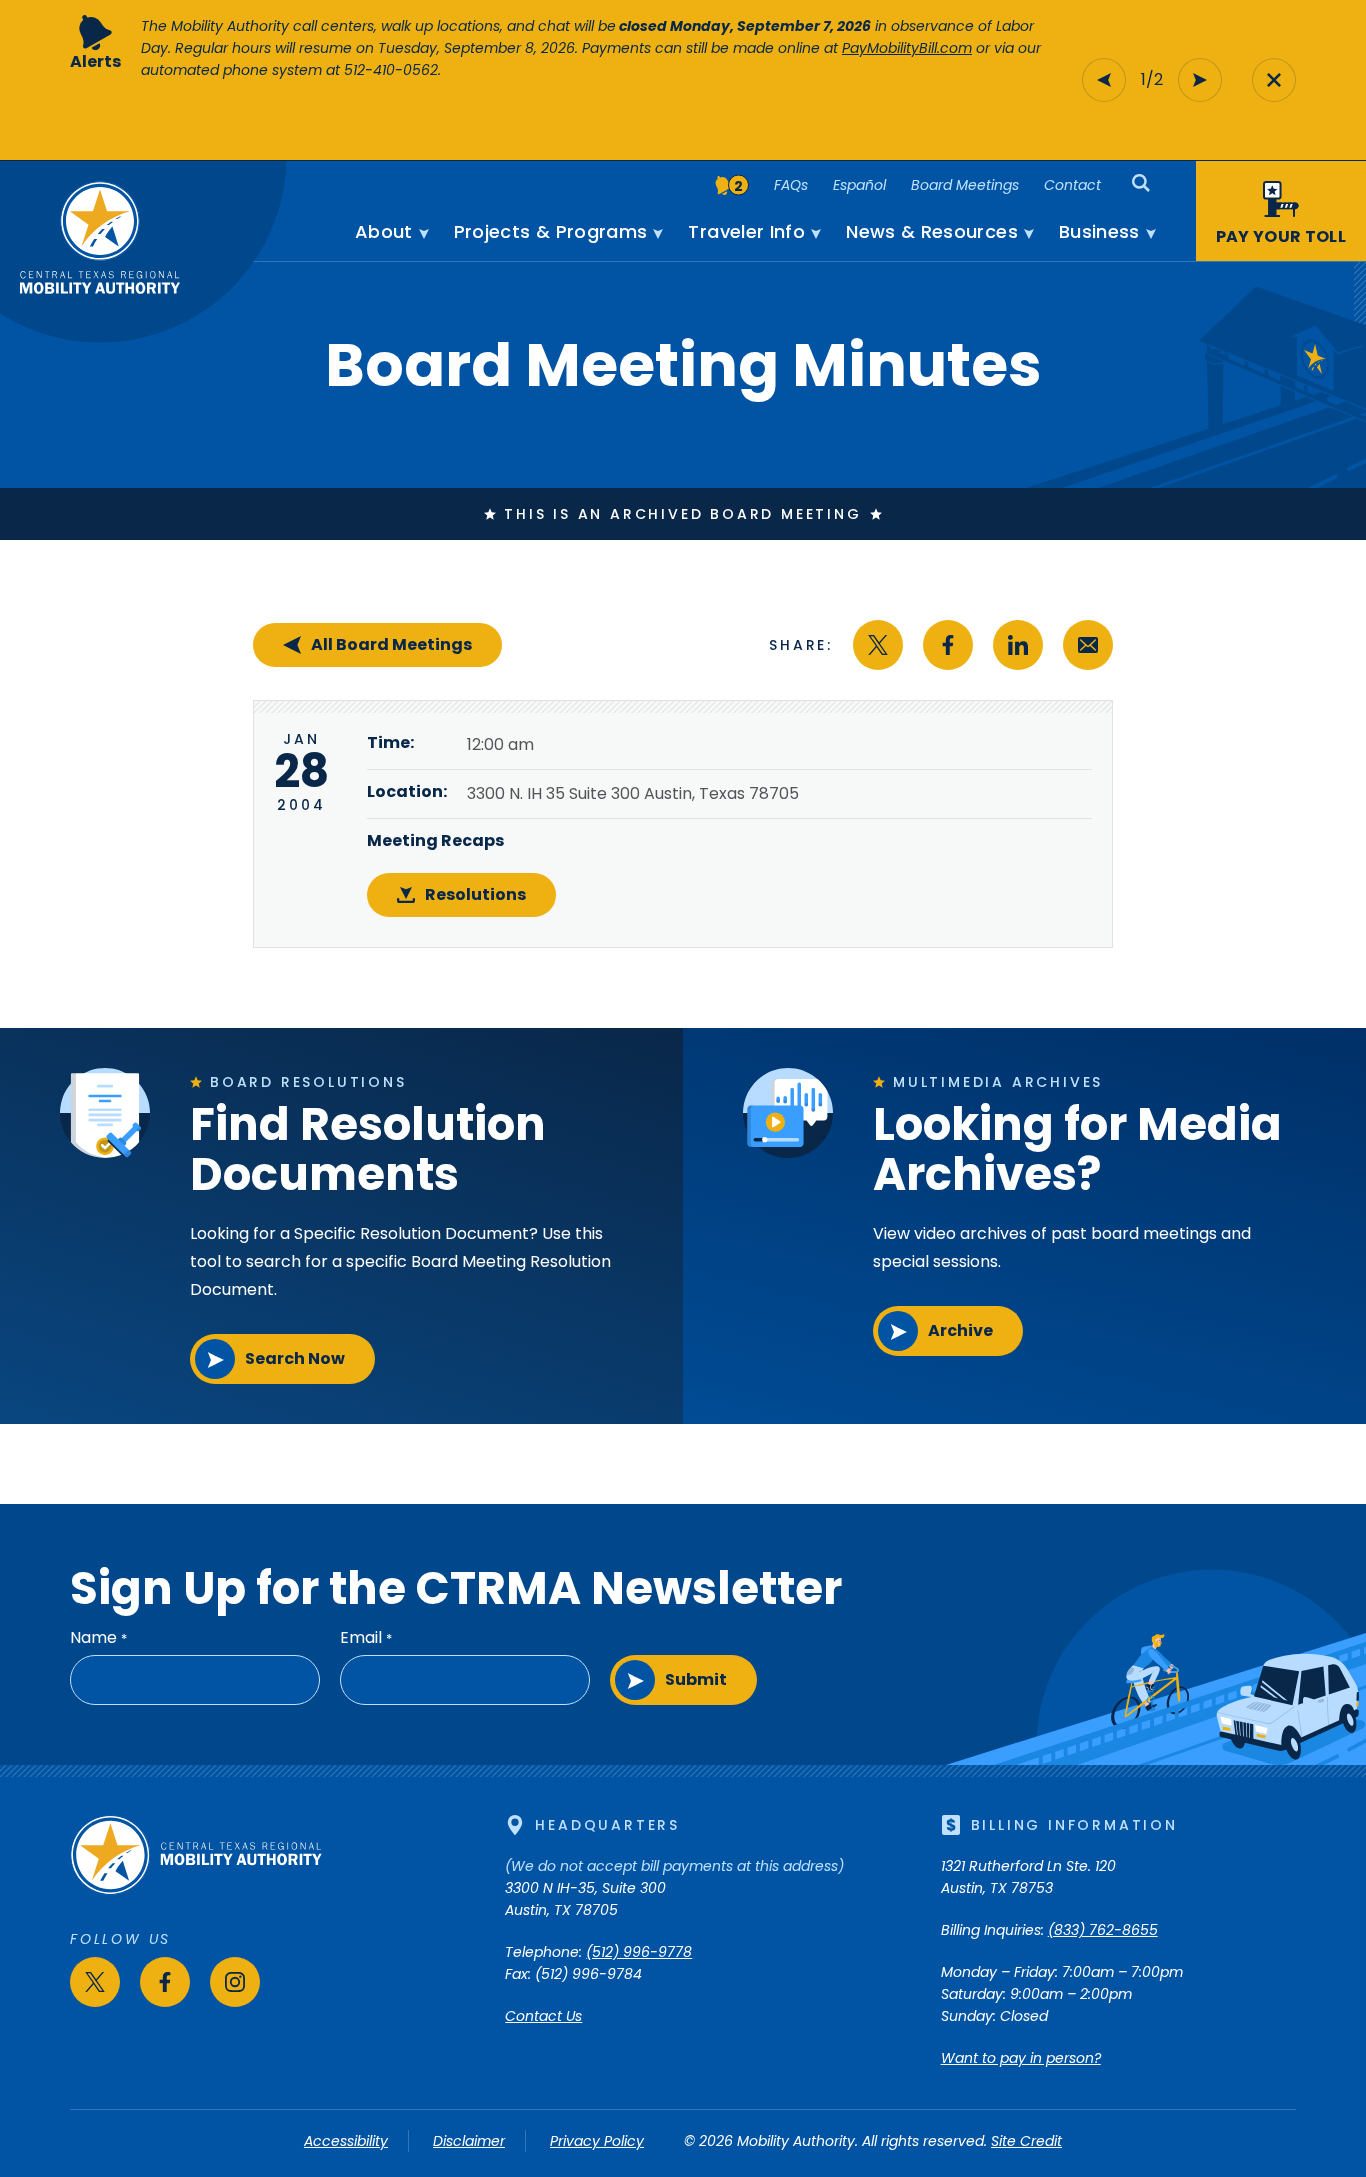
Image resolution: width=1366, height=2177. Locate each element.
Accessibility (346, 2141)
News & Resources (932, 232)
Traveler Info (746, 232)
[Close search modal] (1274, 80)
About (384, 232)
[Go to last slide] (1104, 80)
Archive (960, 1330)
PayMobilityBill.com (907, 48)
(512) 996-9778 (639, 1952)
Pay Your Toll (1281, 236)
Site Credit (1026, 2141)
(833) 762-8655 (1103, 1930)
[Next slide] (1200, 80)
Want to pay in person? (1021, 2058)
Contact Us (543, 2016)
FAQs (791, 185)
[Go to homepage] (196, 1890)
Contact (1072, 185)
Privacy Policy (597, 2141)
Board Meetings (965, 185)
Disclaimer (469, 2141)
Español (859, 185)
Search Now (295, 1358)
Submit (696, 1679)
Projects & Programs (551, 232)
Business (1099, 232)
